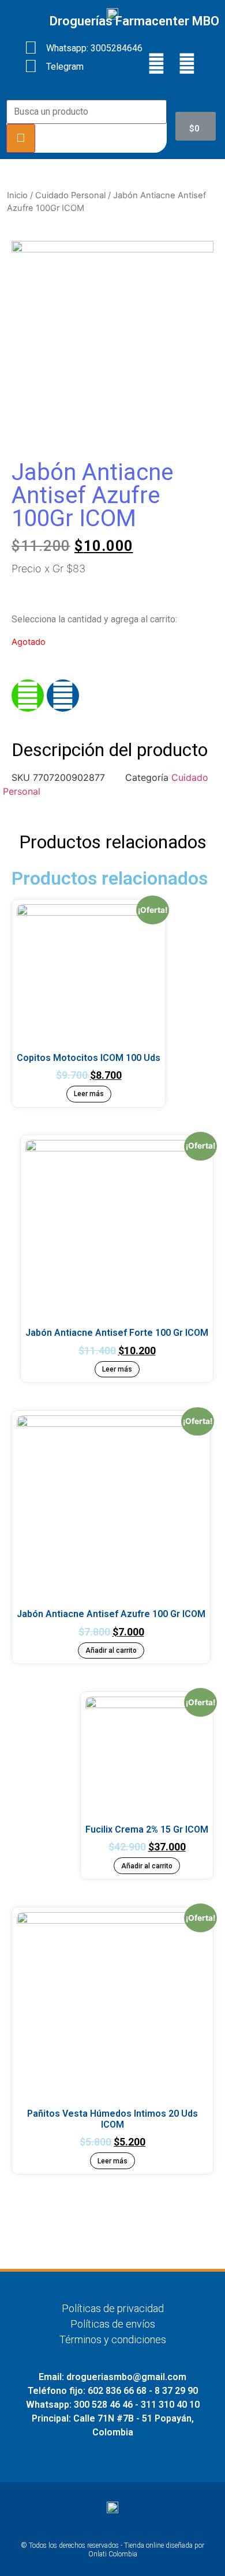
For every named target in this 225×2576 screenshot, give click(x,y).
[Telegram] (63, 696)
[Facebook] (156, 63)
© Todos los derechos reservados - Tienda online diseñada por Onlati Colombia (112, 2550)
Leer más (89, 1094)
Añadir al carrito (111, 1650)
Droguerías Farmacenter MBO (134, 21)
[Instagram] (187, 63)
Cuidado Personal (70, 195)
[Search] (21, 138)
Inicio (17, 195)
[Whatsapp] (28, 696)
